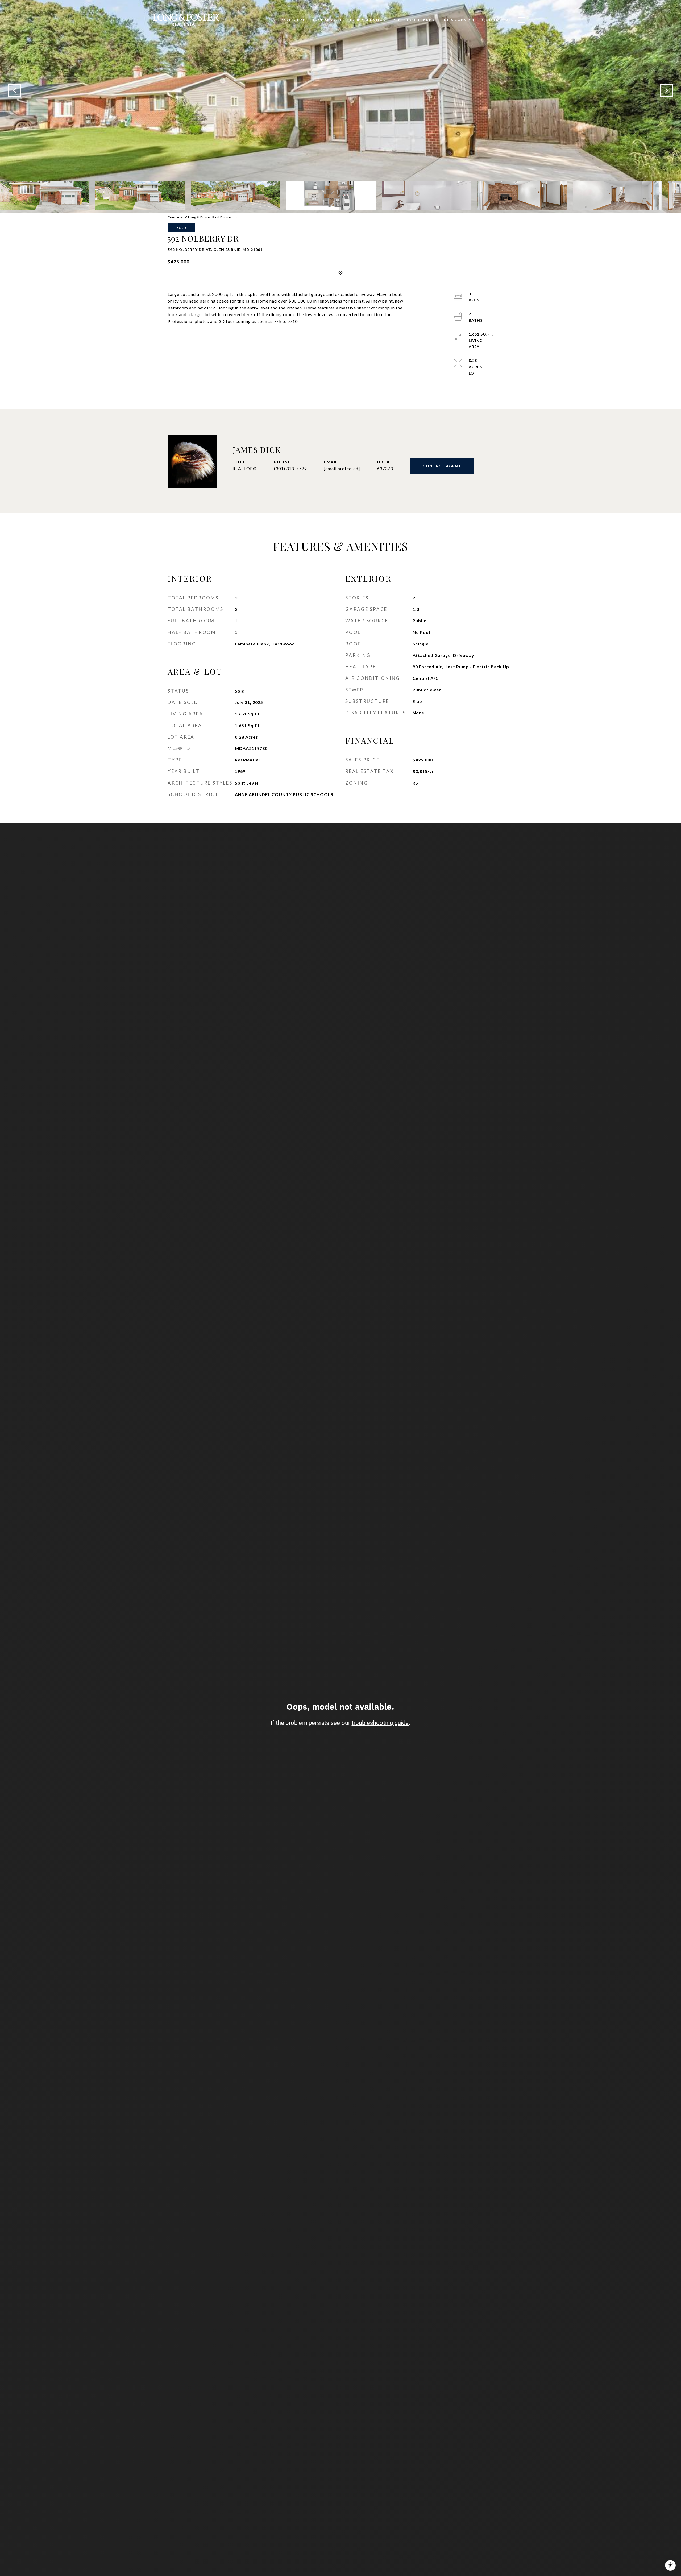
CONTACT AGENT (442, 466)
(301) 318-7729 (290, 468)
